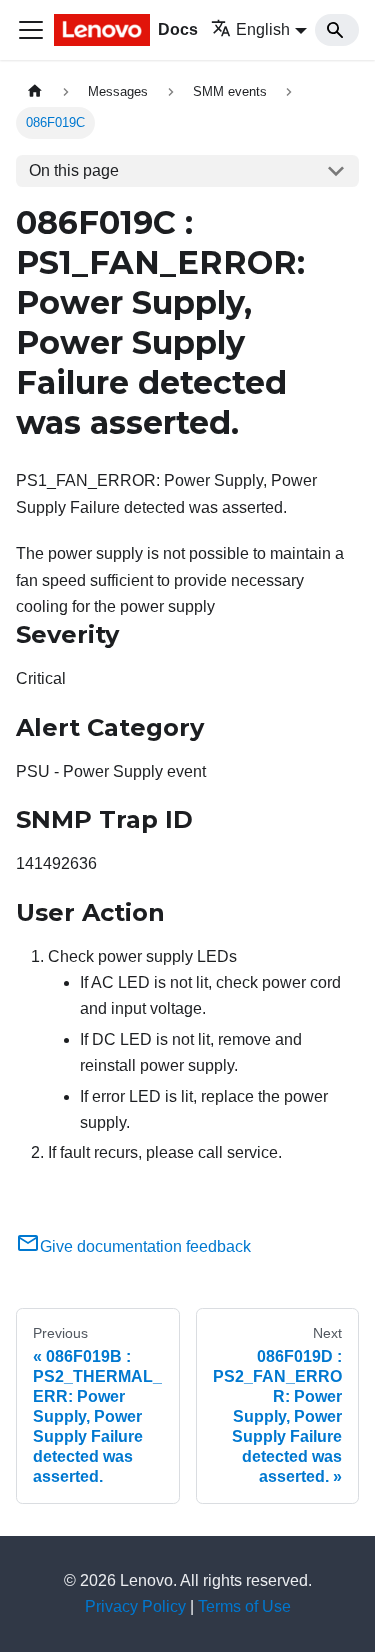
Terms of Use (244, 1606)
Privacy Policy (135, 1606)
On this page (74, 170)
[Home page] (35, 91)
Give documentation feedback (145, 1246)
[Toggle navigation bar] (31, 30)
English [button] (263, 29)
